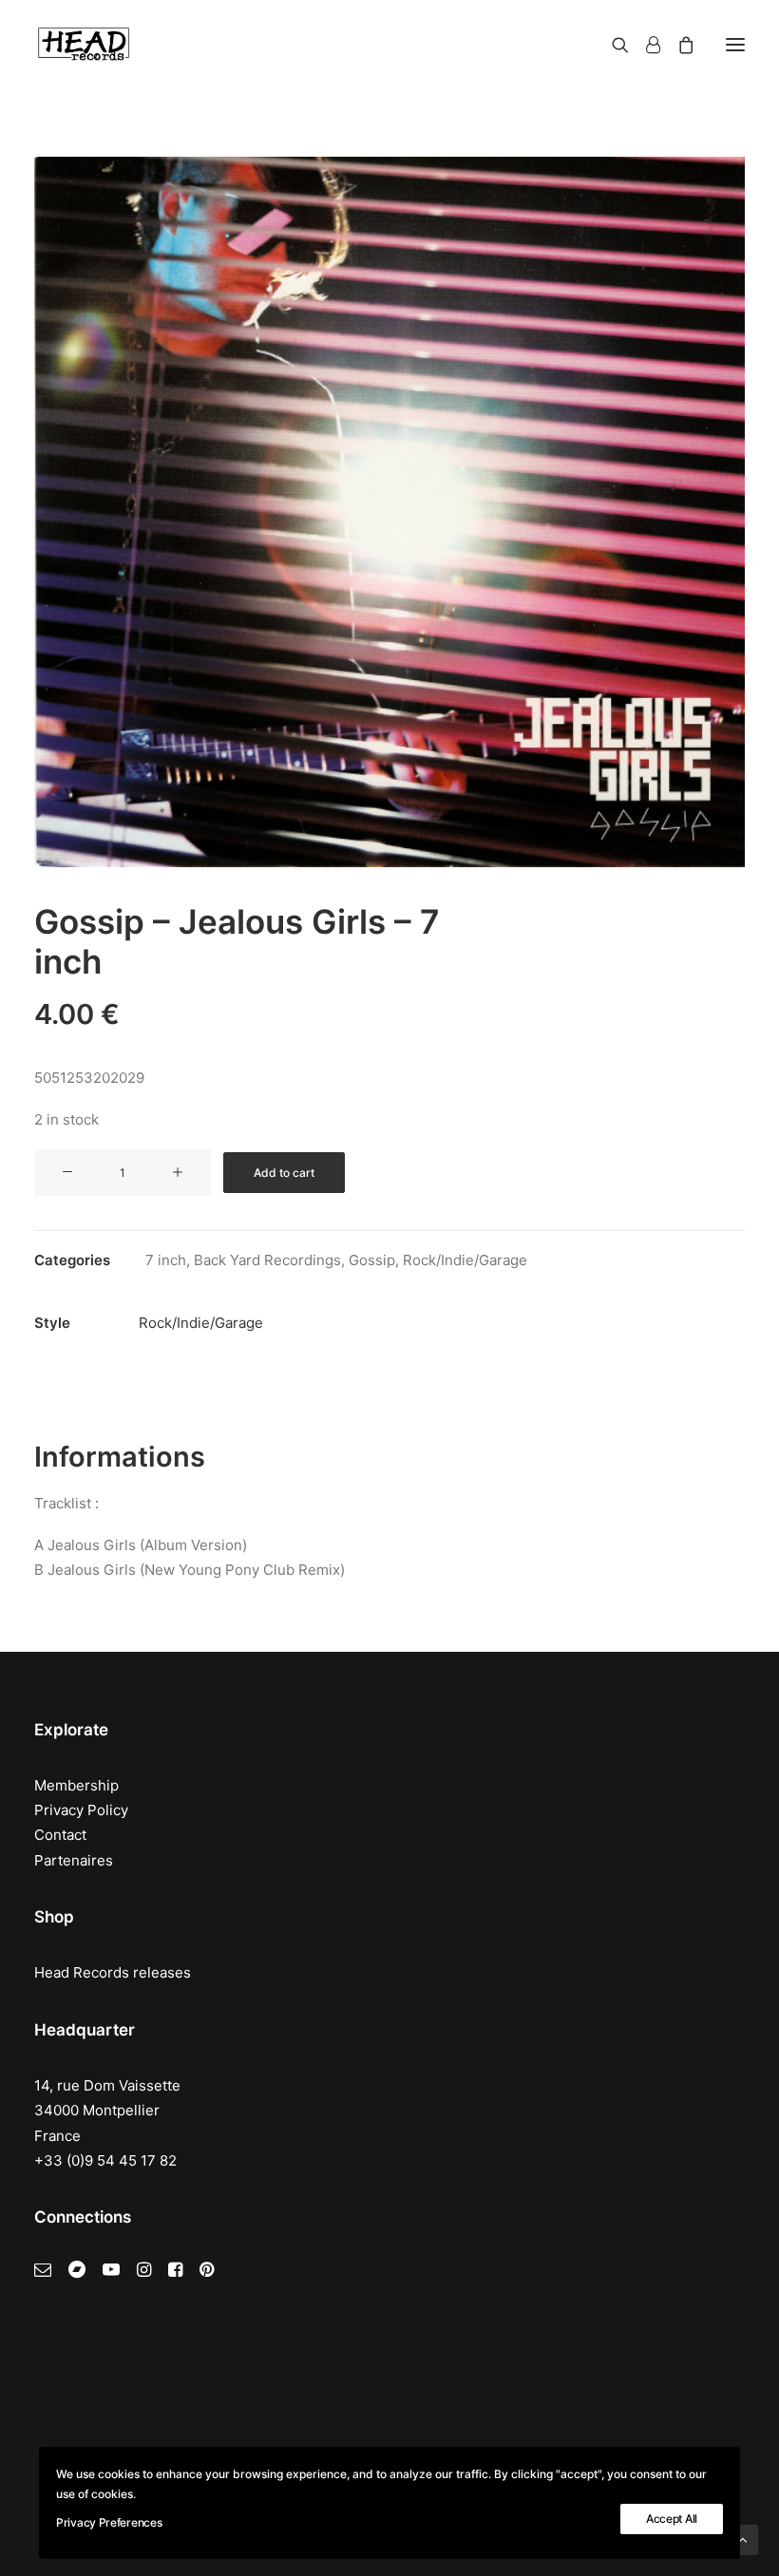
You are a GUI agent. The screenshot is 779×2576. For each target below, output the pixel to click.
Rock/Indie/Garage (465, 1260)
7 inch (166, 1260)
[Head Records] (84, 45)
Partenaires (74, 1860)
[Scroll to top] (743, 2538)
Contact (60, 1835)
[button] (735, 45)
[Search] (612, 45)
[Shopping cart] (677, 45)
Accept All (672, 2519)
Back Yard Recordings (267, 1260)
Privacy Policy (81, 1810)
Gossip (372, 1260)
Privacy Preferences (109, 2522)
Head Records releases (113, 1972)
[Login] (645, 45)
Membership (76, 1785)
